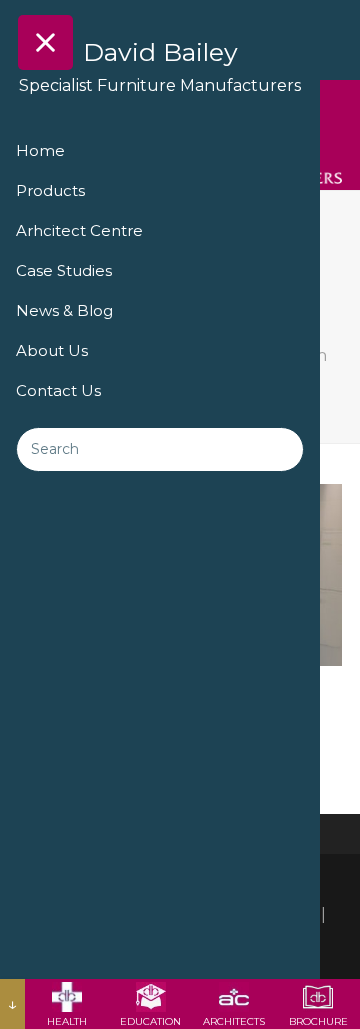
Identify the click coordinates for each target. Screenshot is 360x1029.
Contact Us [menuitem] (58, 390)
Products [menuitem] (50, 190)
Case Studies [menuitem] (64, 270)
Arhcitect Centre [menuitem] (79, 230)
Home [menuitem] (40, 150)
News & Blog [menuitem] (64, 310)
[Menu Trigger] (45, 42)
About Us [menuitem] (52, 350)
